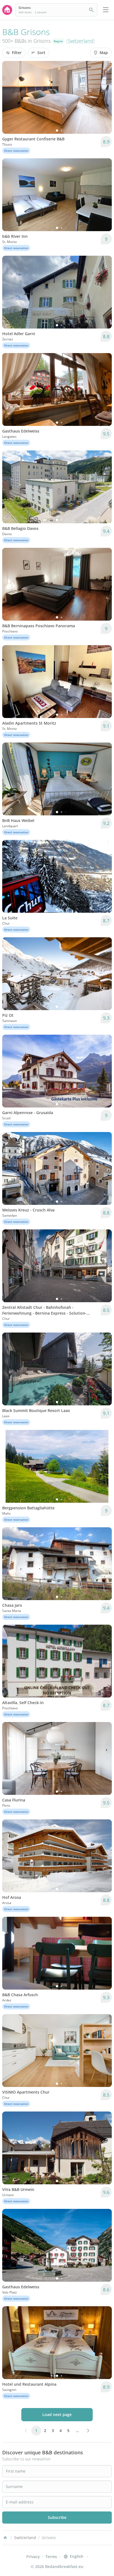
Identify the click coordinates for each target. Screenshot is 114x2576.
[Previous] (10, 97)
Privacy (33, 2557)
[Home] (5, 2538)
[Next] (104, 97)
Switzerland (81, 41)
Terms (51, 2557)
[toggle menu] (106, 10)
